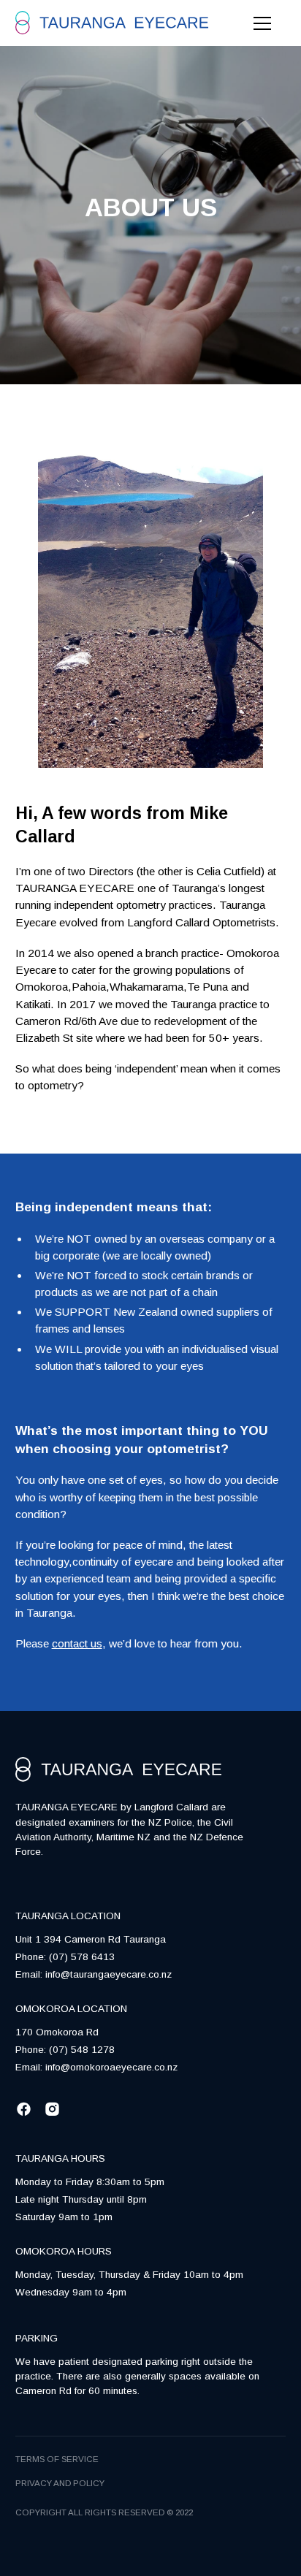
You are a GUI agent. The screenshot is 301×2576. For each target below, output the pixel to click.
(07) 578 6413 (82, 1957)
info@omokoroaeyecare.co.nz (111, 2067)
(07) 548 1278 (82, 2050)
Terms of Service (57, 2459)
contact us (77, 1643)
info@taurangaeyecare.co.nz (108, 1974)
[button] (259, 23)
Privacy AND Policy (60, 2483)
